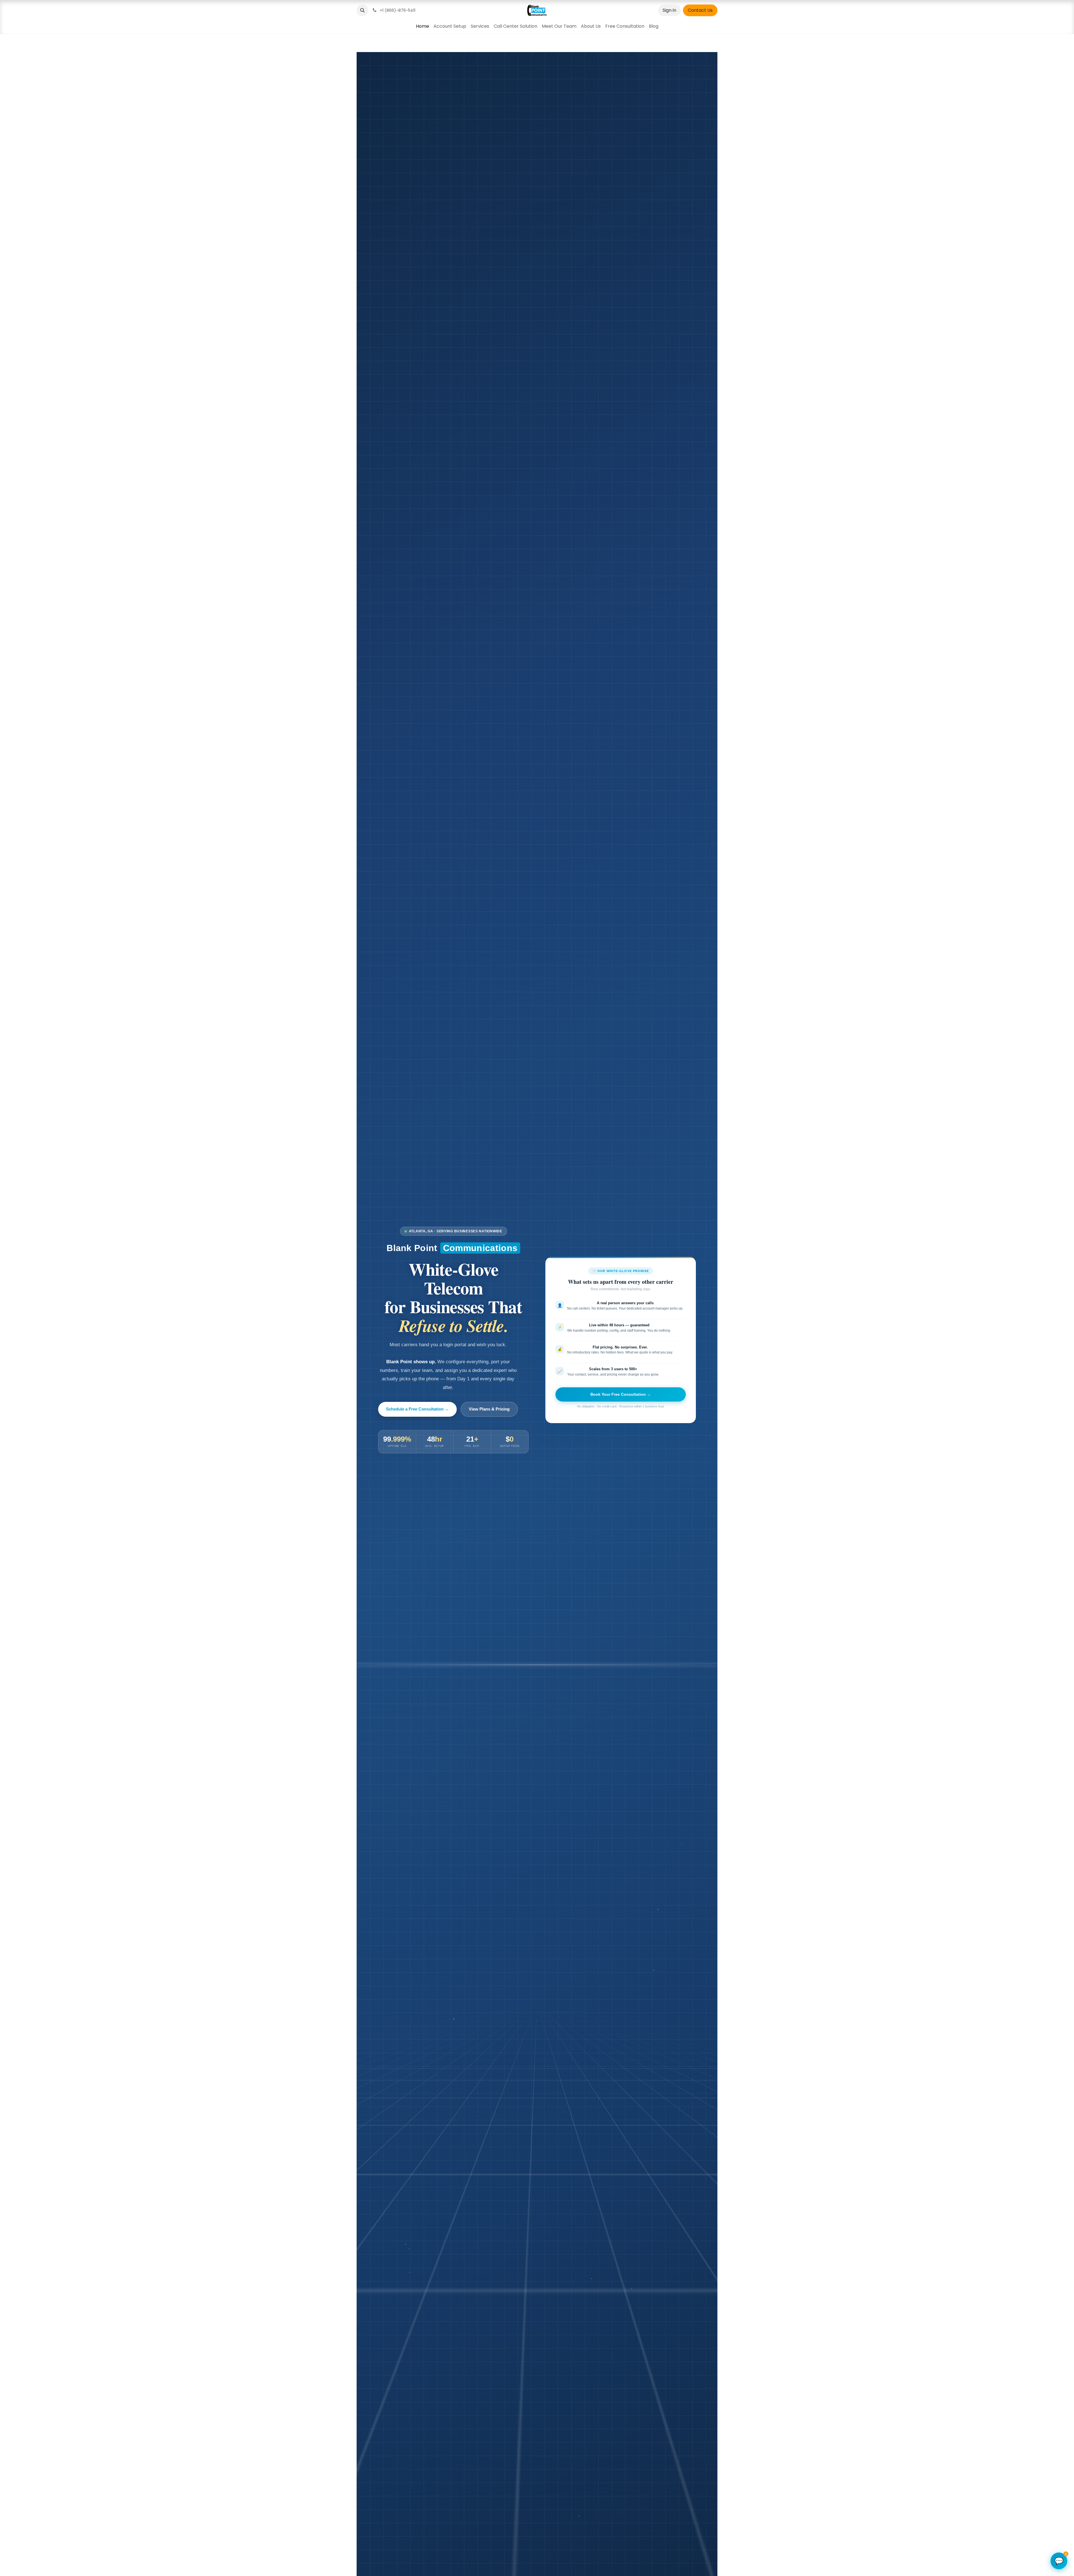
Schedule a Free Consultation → (417, 1409)
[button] (362, 10)
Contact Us (700, 10)
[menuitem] (422, 26)
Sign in (669, 10)
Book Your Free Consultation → (621, 1394)
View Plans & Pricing (489, 1409)
